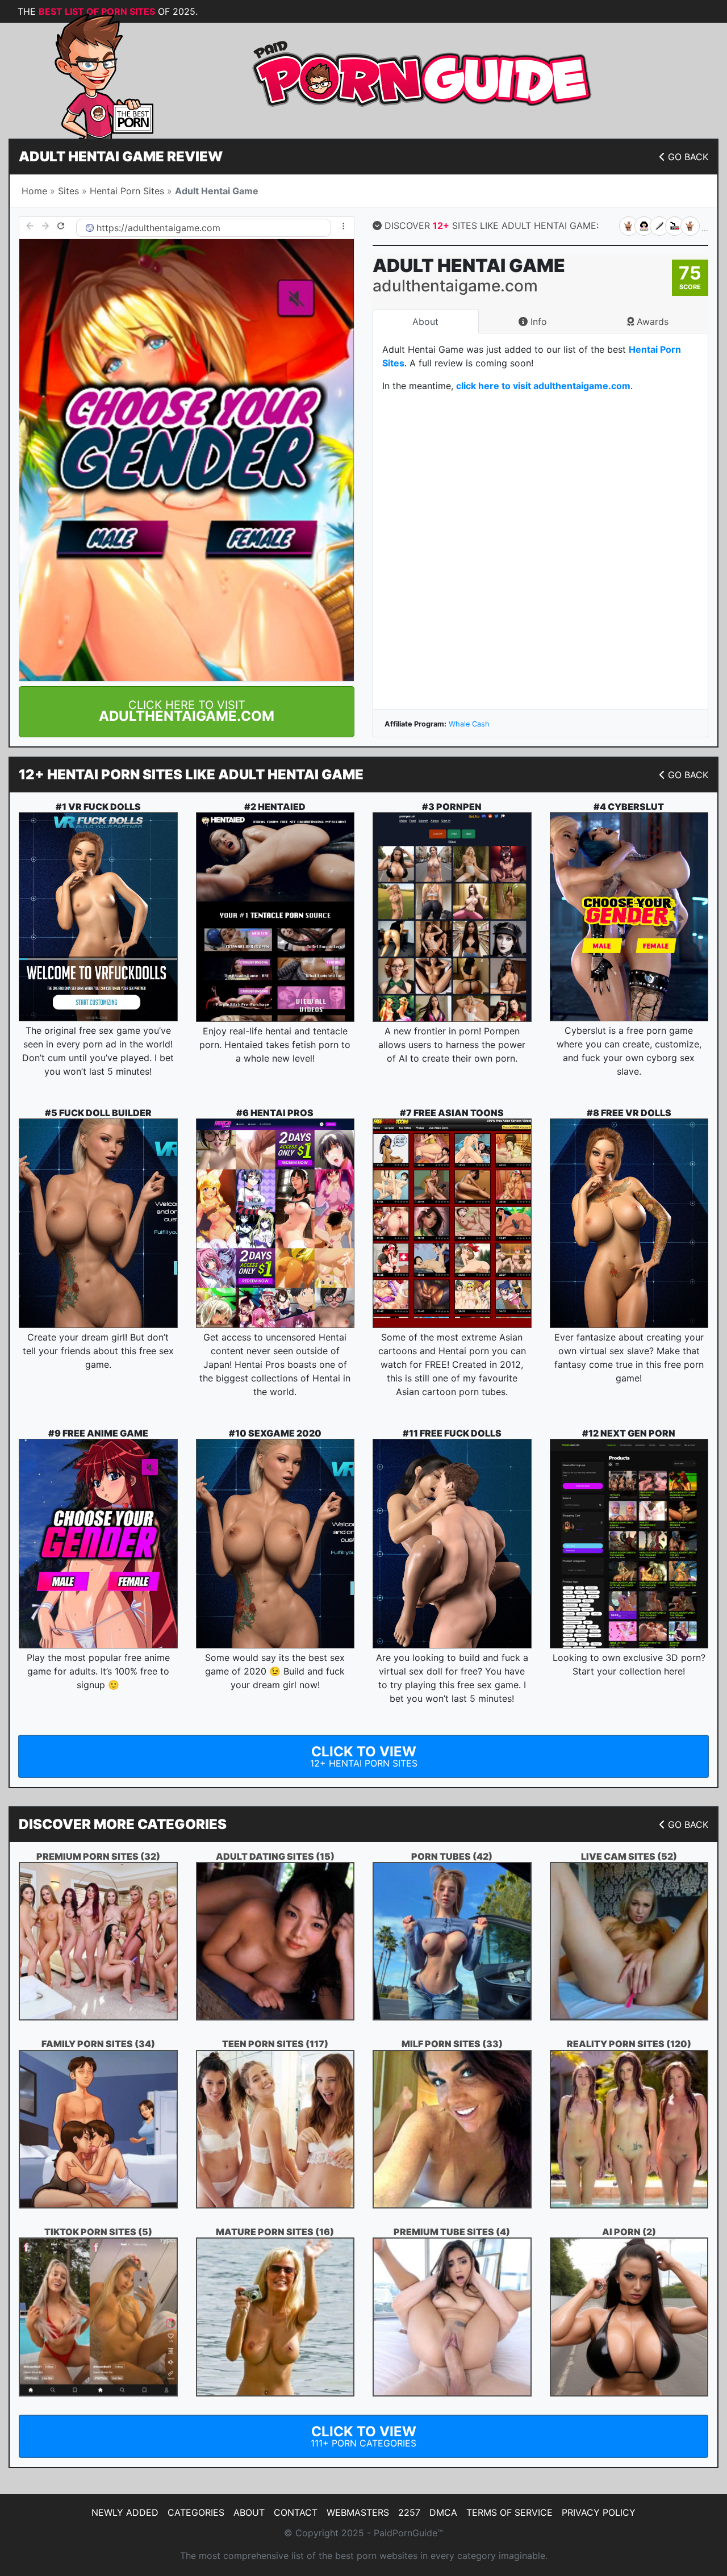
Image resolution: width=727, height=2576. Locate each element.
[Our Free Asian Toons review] (452, 1223)
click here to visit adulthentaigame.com (543, 386)
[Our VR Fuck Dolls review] (98, 917)
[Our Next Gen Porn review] (629, 1544)
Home (34, 191)
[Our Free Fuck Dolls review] (452, 1544)
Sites (68, 191)
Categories (196, 2512)
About (249, 2512)
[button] (187, 712)
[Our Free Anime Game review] (98, 1544)
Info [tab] (537, 322)
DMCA (443, 2512)
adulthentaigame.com (174, 228)
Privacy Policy (599, 2512)
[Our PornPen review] (452, 917)
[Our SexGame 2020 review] (275, 1544)
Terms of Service (509, 2512)
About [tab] (425, 322)
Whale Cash (469, 724)
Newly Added (125, 2512)
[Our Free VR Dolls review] (629, 1223)
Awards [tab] (651, 322)
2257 (409, 2512)
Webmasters (358, 2512)
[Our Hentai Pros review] (275, 1223)
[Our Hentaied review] (275, 917)
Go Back (688, 157)
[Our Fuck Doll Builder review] (98, 1223)
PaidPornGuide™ (408, 2533)
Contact (296, 2512)
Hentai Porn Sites (127, 191)
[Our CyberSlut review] (629, 917)
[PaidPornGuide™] (88, 75)
